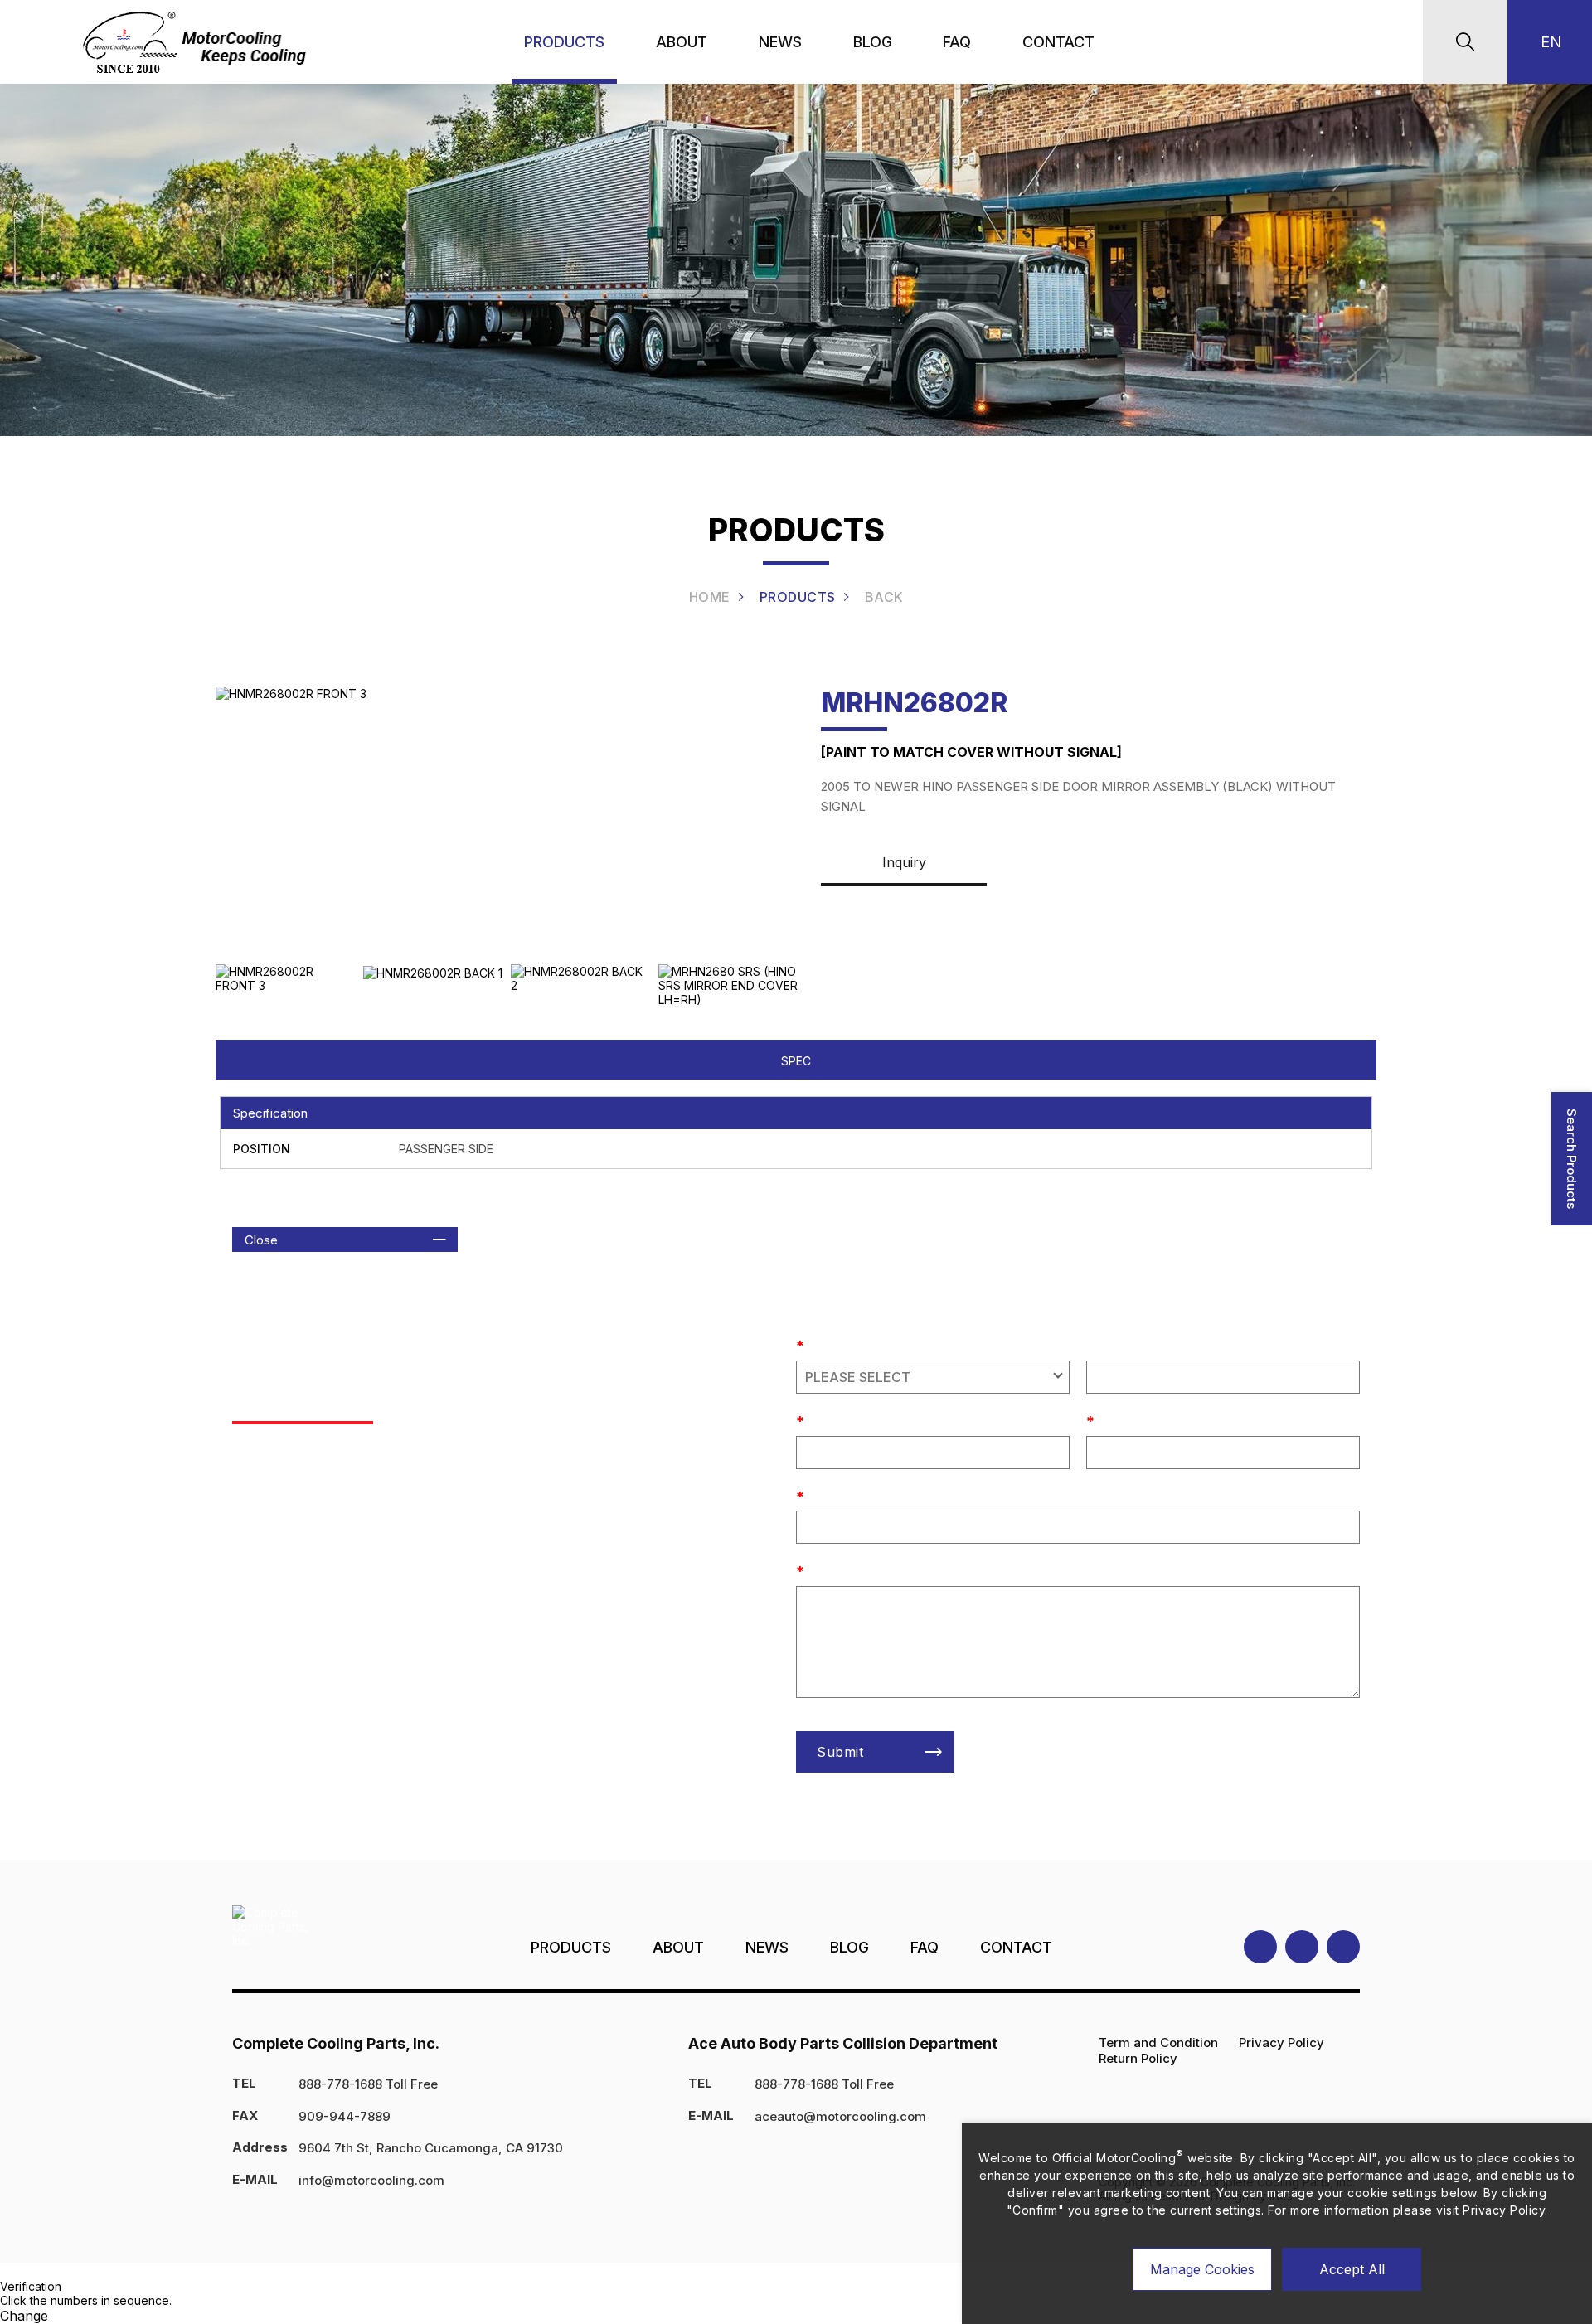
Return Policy (1138, 2058)
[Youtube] (1343, 1947)
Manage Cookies (1202, 2269)
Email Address (846, 1493)
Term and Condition (1158, 2043)
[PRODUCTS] (564, 42)
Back (884, 597)
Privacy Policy (1281, 2043)
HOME (710, 597)
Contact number (851, 1418)
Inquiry (904, 862)
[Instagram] (1302, 1947)
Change (24, 2316)
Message (832, 1568)
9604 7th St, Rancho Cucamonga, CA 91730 (431, 2148)
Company (1114, 1342)
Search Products (1572, 1159)
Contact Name (1137, 1418)
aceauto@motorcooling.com (840, 2116)
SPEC (796, 1061)
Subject (826, 1342)
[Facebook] (1260, 1947)
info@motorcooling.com (371, 2180)
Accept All (1352, 2269)
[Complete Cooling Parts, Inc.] (197, 42)
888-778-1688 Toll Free (368, 2084)
